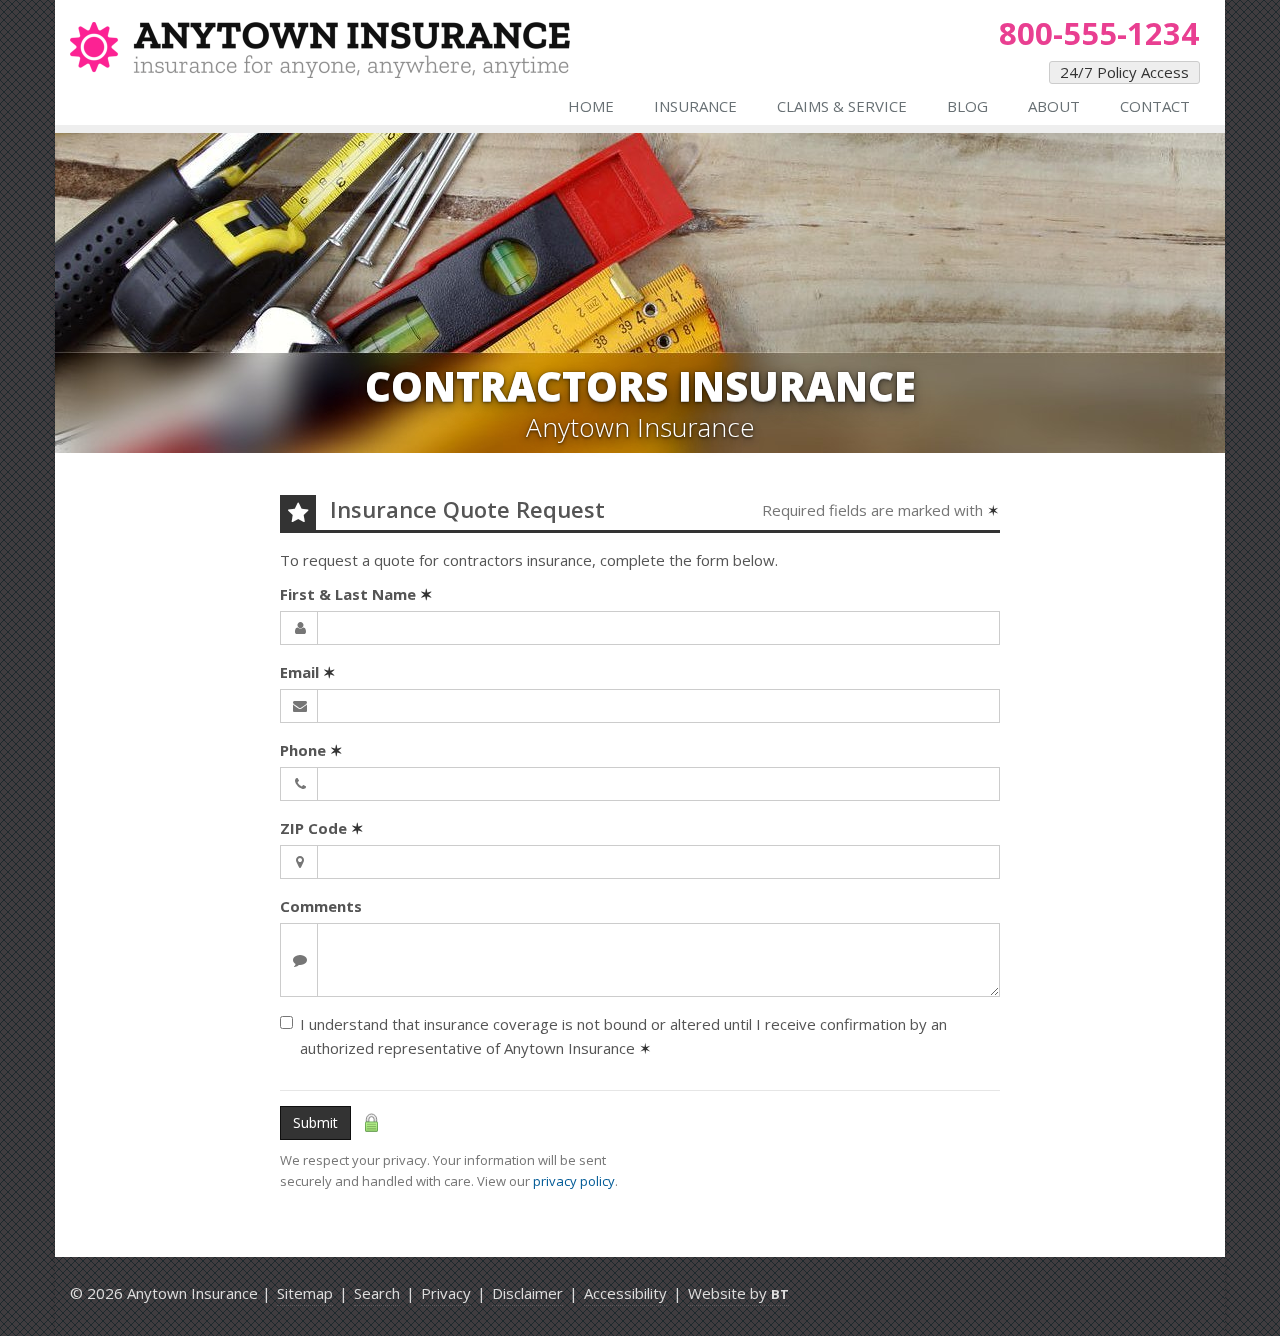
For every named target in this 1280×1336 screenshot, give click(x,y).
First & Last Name (356, 594)
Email (308, 672)
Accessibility (625, 1293)
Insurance (695, 106)
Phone (311, 750)
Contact (1155, 106)
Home (591, 106)
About (1054, 106)
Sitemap (305, 1293)
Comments (321, 906)
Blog (967, 106)
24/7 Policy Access (1124, 72)
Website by (738, 1293)
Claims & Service (842, 106)
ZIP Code (322, 828)
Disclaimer (527, 1293)
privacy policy (574, 1181)
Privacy (446, 1293)
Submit (315, 1122)
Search (377, 1293)
